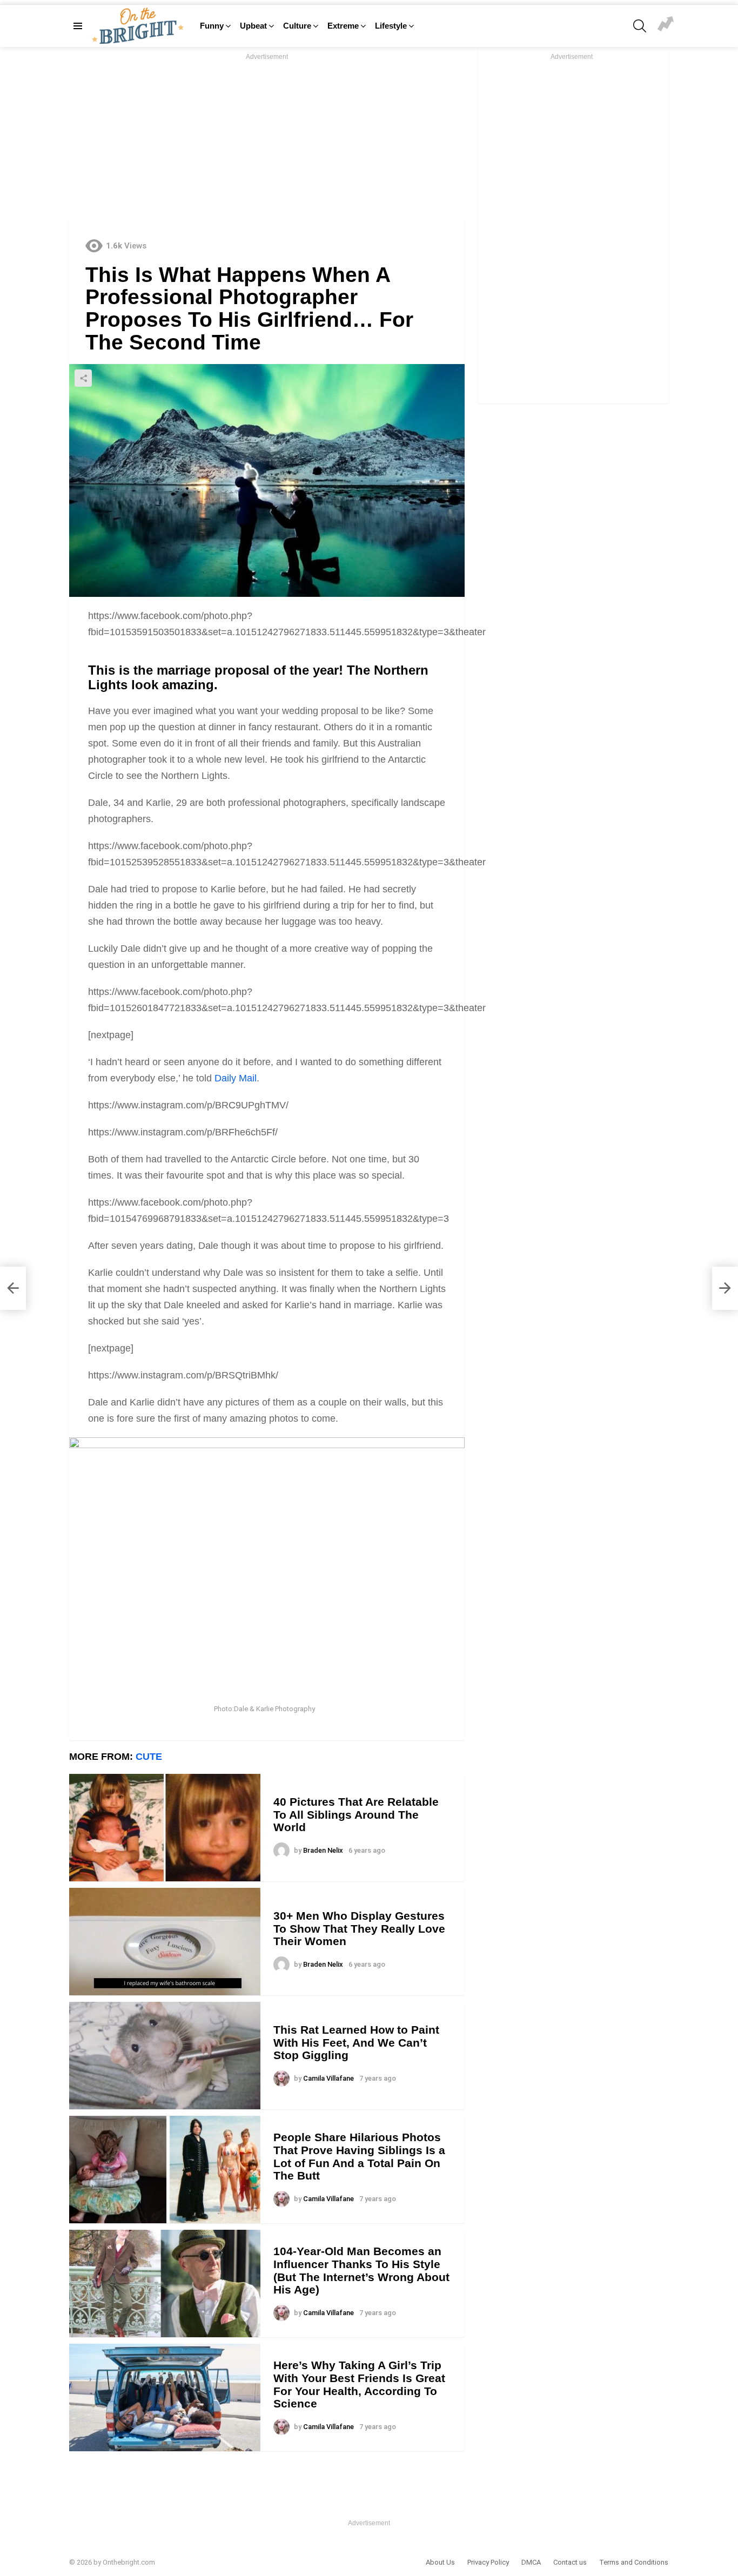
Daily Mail (236, 1078)
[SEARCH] (640, 26)
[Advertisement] (267, 138)
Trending (666, 25)
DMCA (531, 2562)
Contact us (570, 2562)
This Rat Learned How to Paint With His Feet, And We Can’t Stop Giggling (356, 2042)
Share (83, 378)
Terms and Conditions (634, 2562)
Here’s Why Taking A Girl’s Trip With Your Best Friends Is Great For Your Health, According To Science (359, 2384)
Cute (149, 1757)
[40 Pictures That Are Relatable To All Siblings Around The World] (165, 1828)
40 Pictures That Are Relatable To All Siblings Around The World (356, 1814)
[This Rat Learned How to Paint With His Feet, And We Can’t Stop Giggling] (165, 2056)
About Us (440, 2562)
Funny (212, 26)
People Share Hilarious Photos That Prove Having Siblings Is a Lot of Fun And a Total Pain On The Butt (359, 2156)
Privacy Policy (488, 2562)
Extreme (343, 26)
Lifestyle (391, 26)
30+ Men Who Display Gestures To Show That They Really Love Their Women (359, 1928)
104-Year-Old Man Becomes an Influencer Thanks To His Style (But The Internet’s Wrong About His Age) (361, 2270)
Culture (297, 26)
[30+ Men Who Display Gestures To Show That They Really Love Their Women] (165, 1942)
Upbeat (253, 26)
